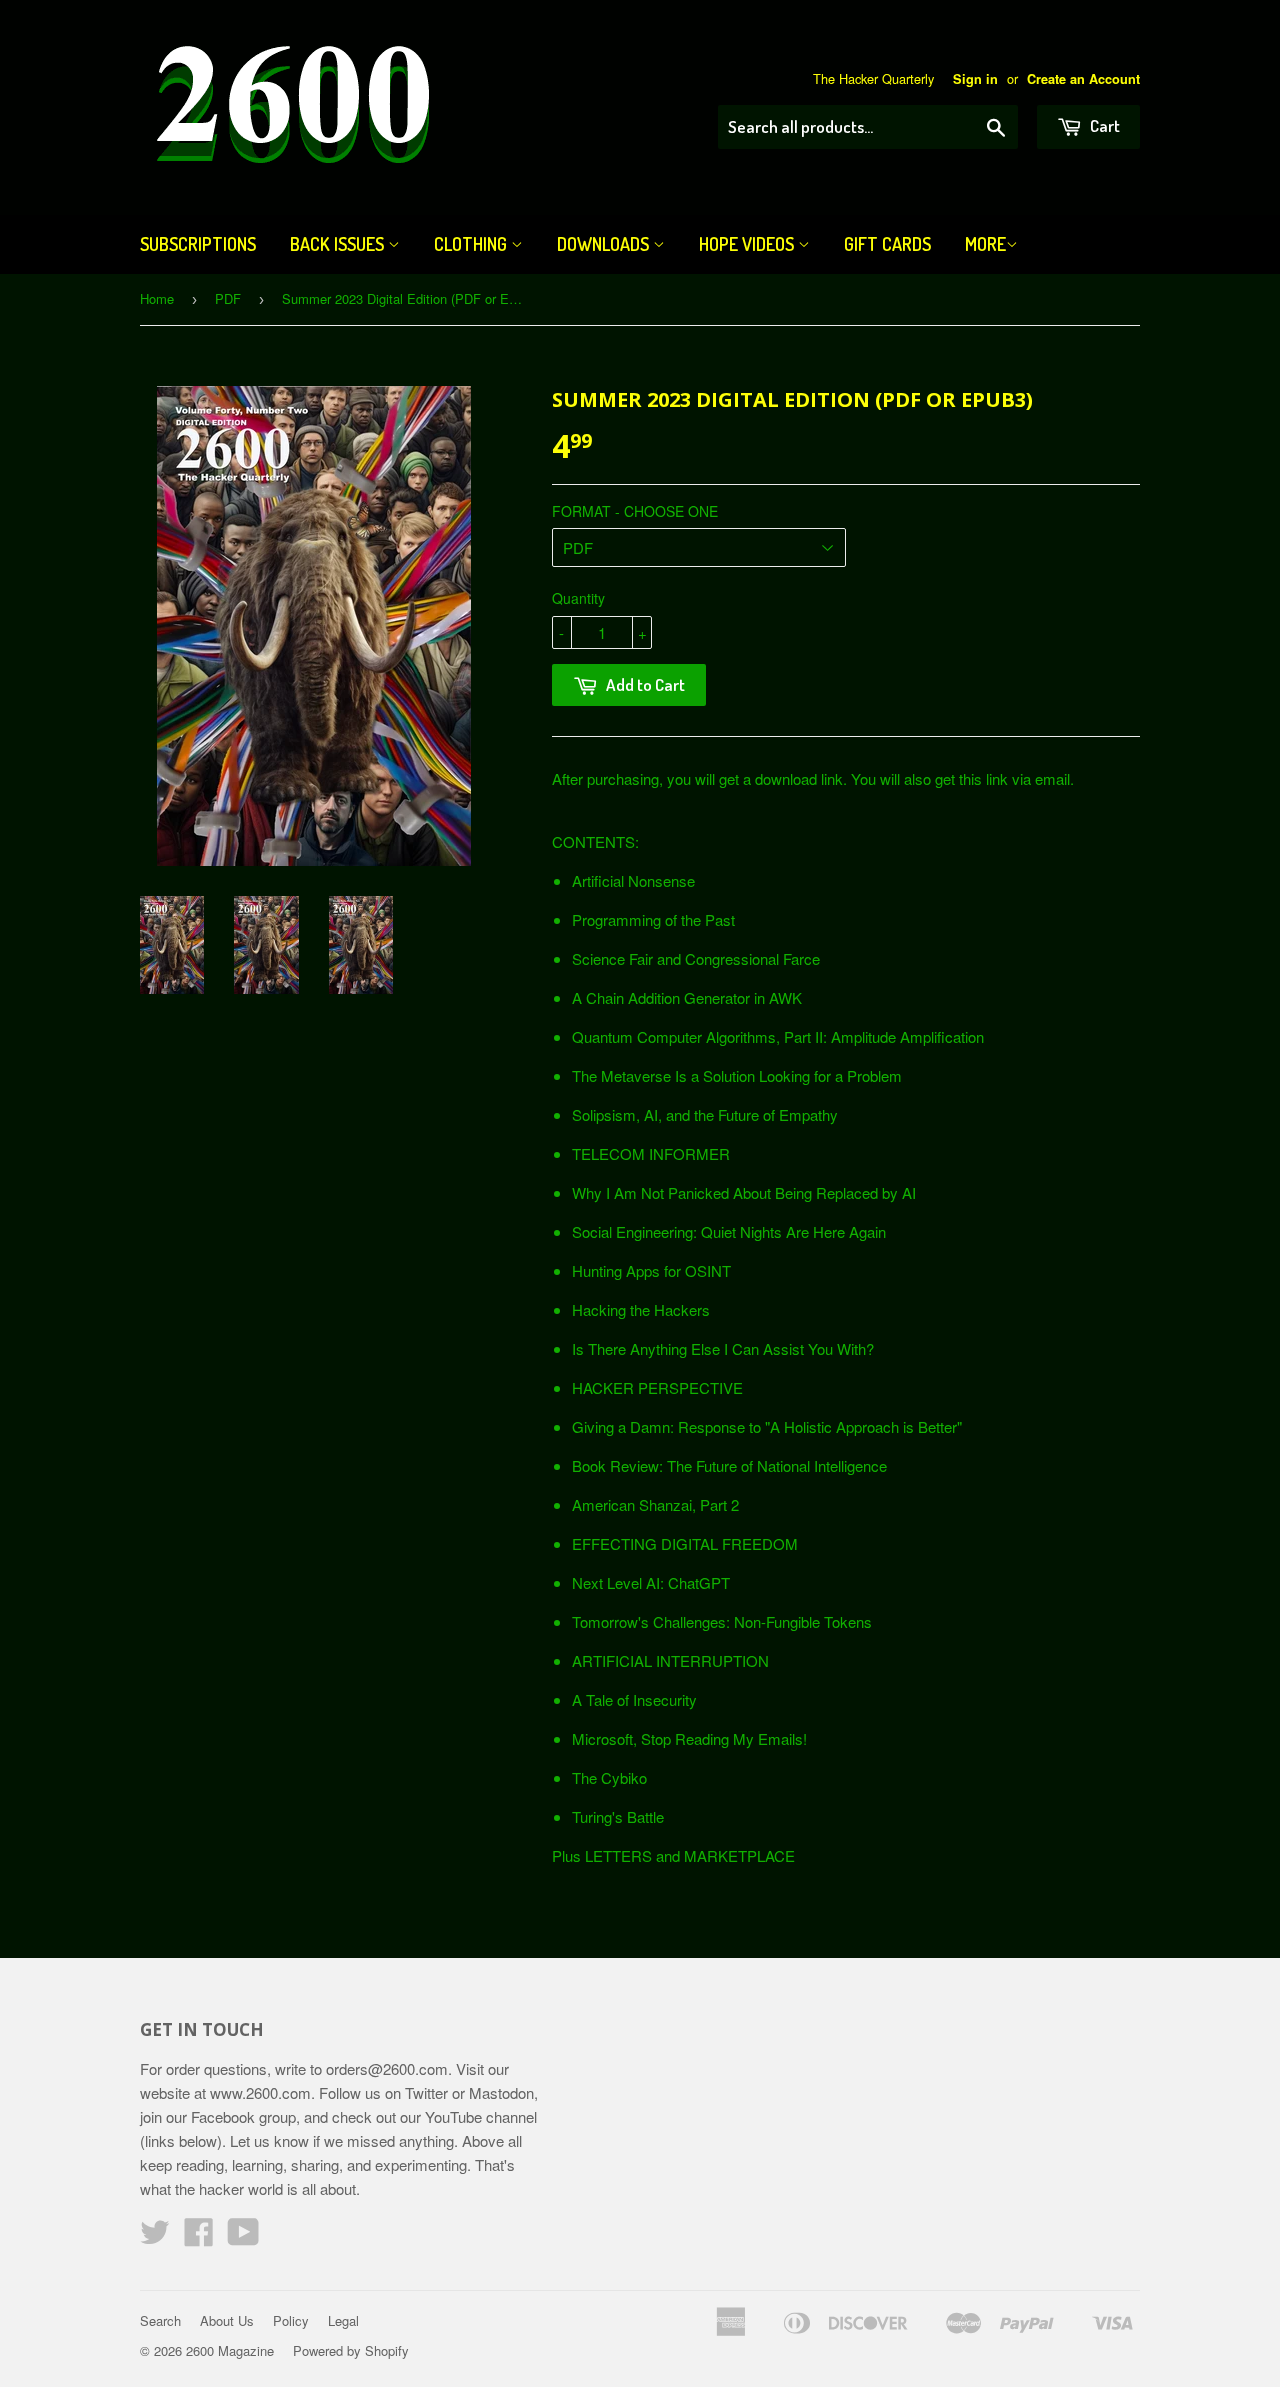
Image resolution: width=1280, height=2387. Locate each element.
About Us (227, 2320)
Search (160, 2320)
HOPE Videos (748, 244)
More (985, 244)
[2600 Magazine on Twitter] (155, 2237)
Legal (343, 2320)
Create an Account (1083, 79)
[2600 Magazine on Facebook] (199, 2237)
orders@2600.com (387, 2068)
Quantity (578, 598)
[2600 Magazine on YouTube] (243, 2237)
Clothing (472, 244)
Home (157, 298)
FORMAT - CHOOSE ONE (635, 511)
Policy (291, 2320)
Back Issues (339, 244)
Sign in (975, 79)
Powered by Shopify (351, 2350)
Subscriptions (198, 244)
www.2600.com (260, 2092)
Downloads (605, 244)
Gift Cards (887, 244)
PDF (228, 298)
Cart (1103, 125)
